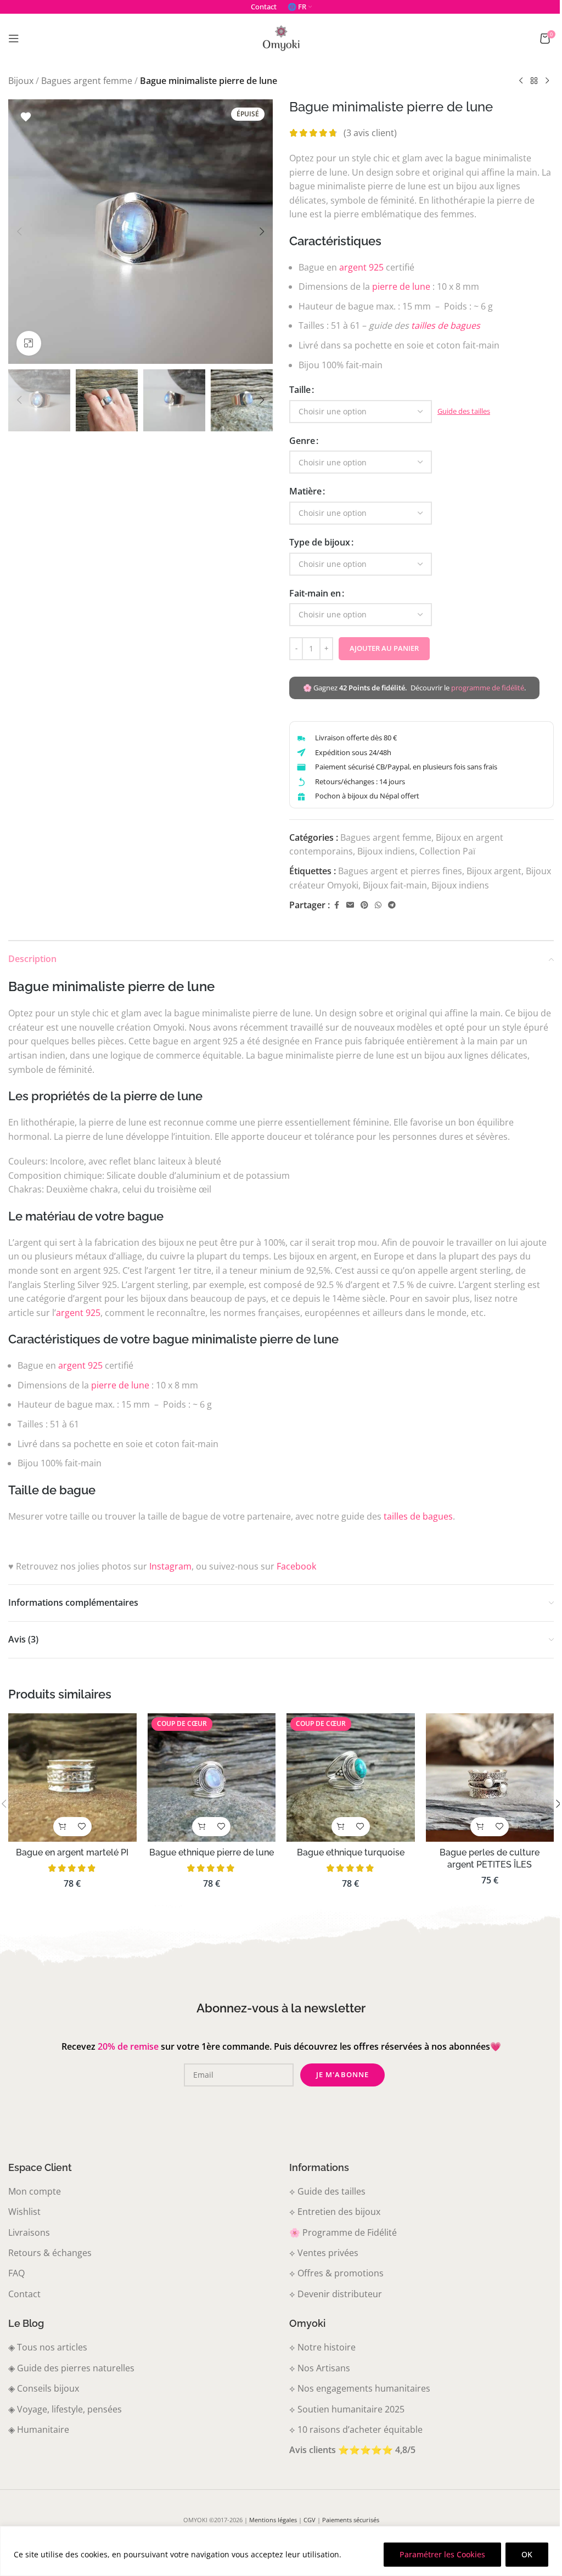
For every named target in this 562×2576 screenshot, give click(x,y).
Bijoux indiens (386, 851)
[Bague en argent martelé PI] (72, 1778)
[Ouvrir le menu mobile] (14, 38)
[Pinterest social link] (364, 905)
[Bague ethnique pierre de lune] (212, 1778)
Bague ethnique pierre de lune (212, 1852)
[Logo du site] (281, 37)
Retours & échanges (50, 2253)
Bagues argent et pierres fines (400, 871)
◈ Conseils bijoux (44, 2388)
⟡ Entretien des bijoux (335, 2212)
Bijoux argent (494, 871)
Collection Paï (447, 851)
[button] (19, 232)
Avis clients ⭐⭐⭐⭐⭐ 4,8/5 (352, 2450)
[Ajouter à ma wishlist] (26, 117)
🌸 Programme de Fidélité (343, 2232)
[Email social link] (350, 905)
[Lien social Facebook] (336, 905)
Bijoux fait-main (395, 885)
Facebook (296, 1566)
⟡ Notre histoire (322, 2347)
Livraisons (29, 2232)
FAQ (16, 2273)
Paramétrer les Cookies (442, 2554)
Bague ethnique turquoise (351, 1852)
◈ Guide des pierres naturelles (71, 2368)
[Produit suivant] (547, 81)
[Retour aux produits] (534, 81)
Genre (302, 441)
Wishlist (24, 2212)
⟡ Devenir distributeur (336, 2294)
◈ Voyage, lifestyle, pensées (65, 2409)
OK (527, 2554)
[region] (281, 2551)
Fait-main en (315, 593)
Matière (305, 491)
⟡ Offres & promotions (336, 2273)
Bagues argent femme (87, 81)
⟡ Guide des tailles (327, 2191)
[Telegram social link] (392, 905)
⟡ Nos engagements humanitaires (360, 2388)
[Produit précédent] (521, 81)
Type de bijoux (320, 542)
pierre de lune (401, 286)
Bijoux (21, 81)
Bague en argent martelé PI (72, 1852)
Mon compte (35, 2191)
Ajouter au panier (384, 648)
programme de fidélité (488, 688)
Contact (24, 2294)
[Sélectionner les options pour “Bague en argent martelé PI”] (63, 1827)
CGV (310, 2520)
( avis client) (370, 133)
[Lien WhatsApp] (378, 905)
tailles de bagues (446, 325)
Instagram (170, 1566)
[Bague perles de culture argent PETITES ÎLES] (490, 1778)
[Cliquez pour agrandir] (29, 343)
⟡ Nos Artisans (320, 2368)
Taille (300, 390)
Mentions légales (273, 2520)
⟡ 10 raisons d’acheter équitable (356, 2429)
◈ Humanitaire (39, 2429)
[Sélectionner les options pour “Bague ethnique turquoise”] (341, 1827)
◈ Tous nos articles (48, 2347)
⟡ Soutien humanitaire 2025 (347, 2409)
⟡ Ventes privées (324, 2253)
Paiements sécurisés (351, 2520)
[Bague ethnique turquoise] (351, 1778)
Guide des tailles (464, 411)
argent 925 (361, 267)
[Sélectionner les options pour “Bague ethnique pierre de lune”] (202, 1827)
